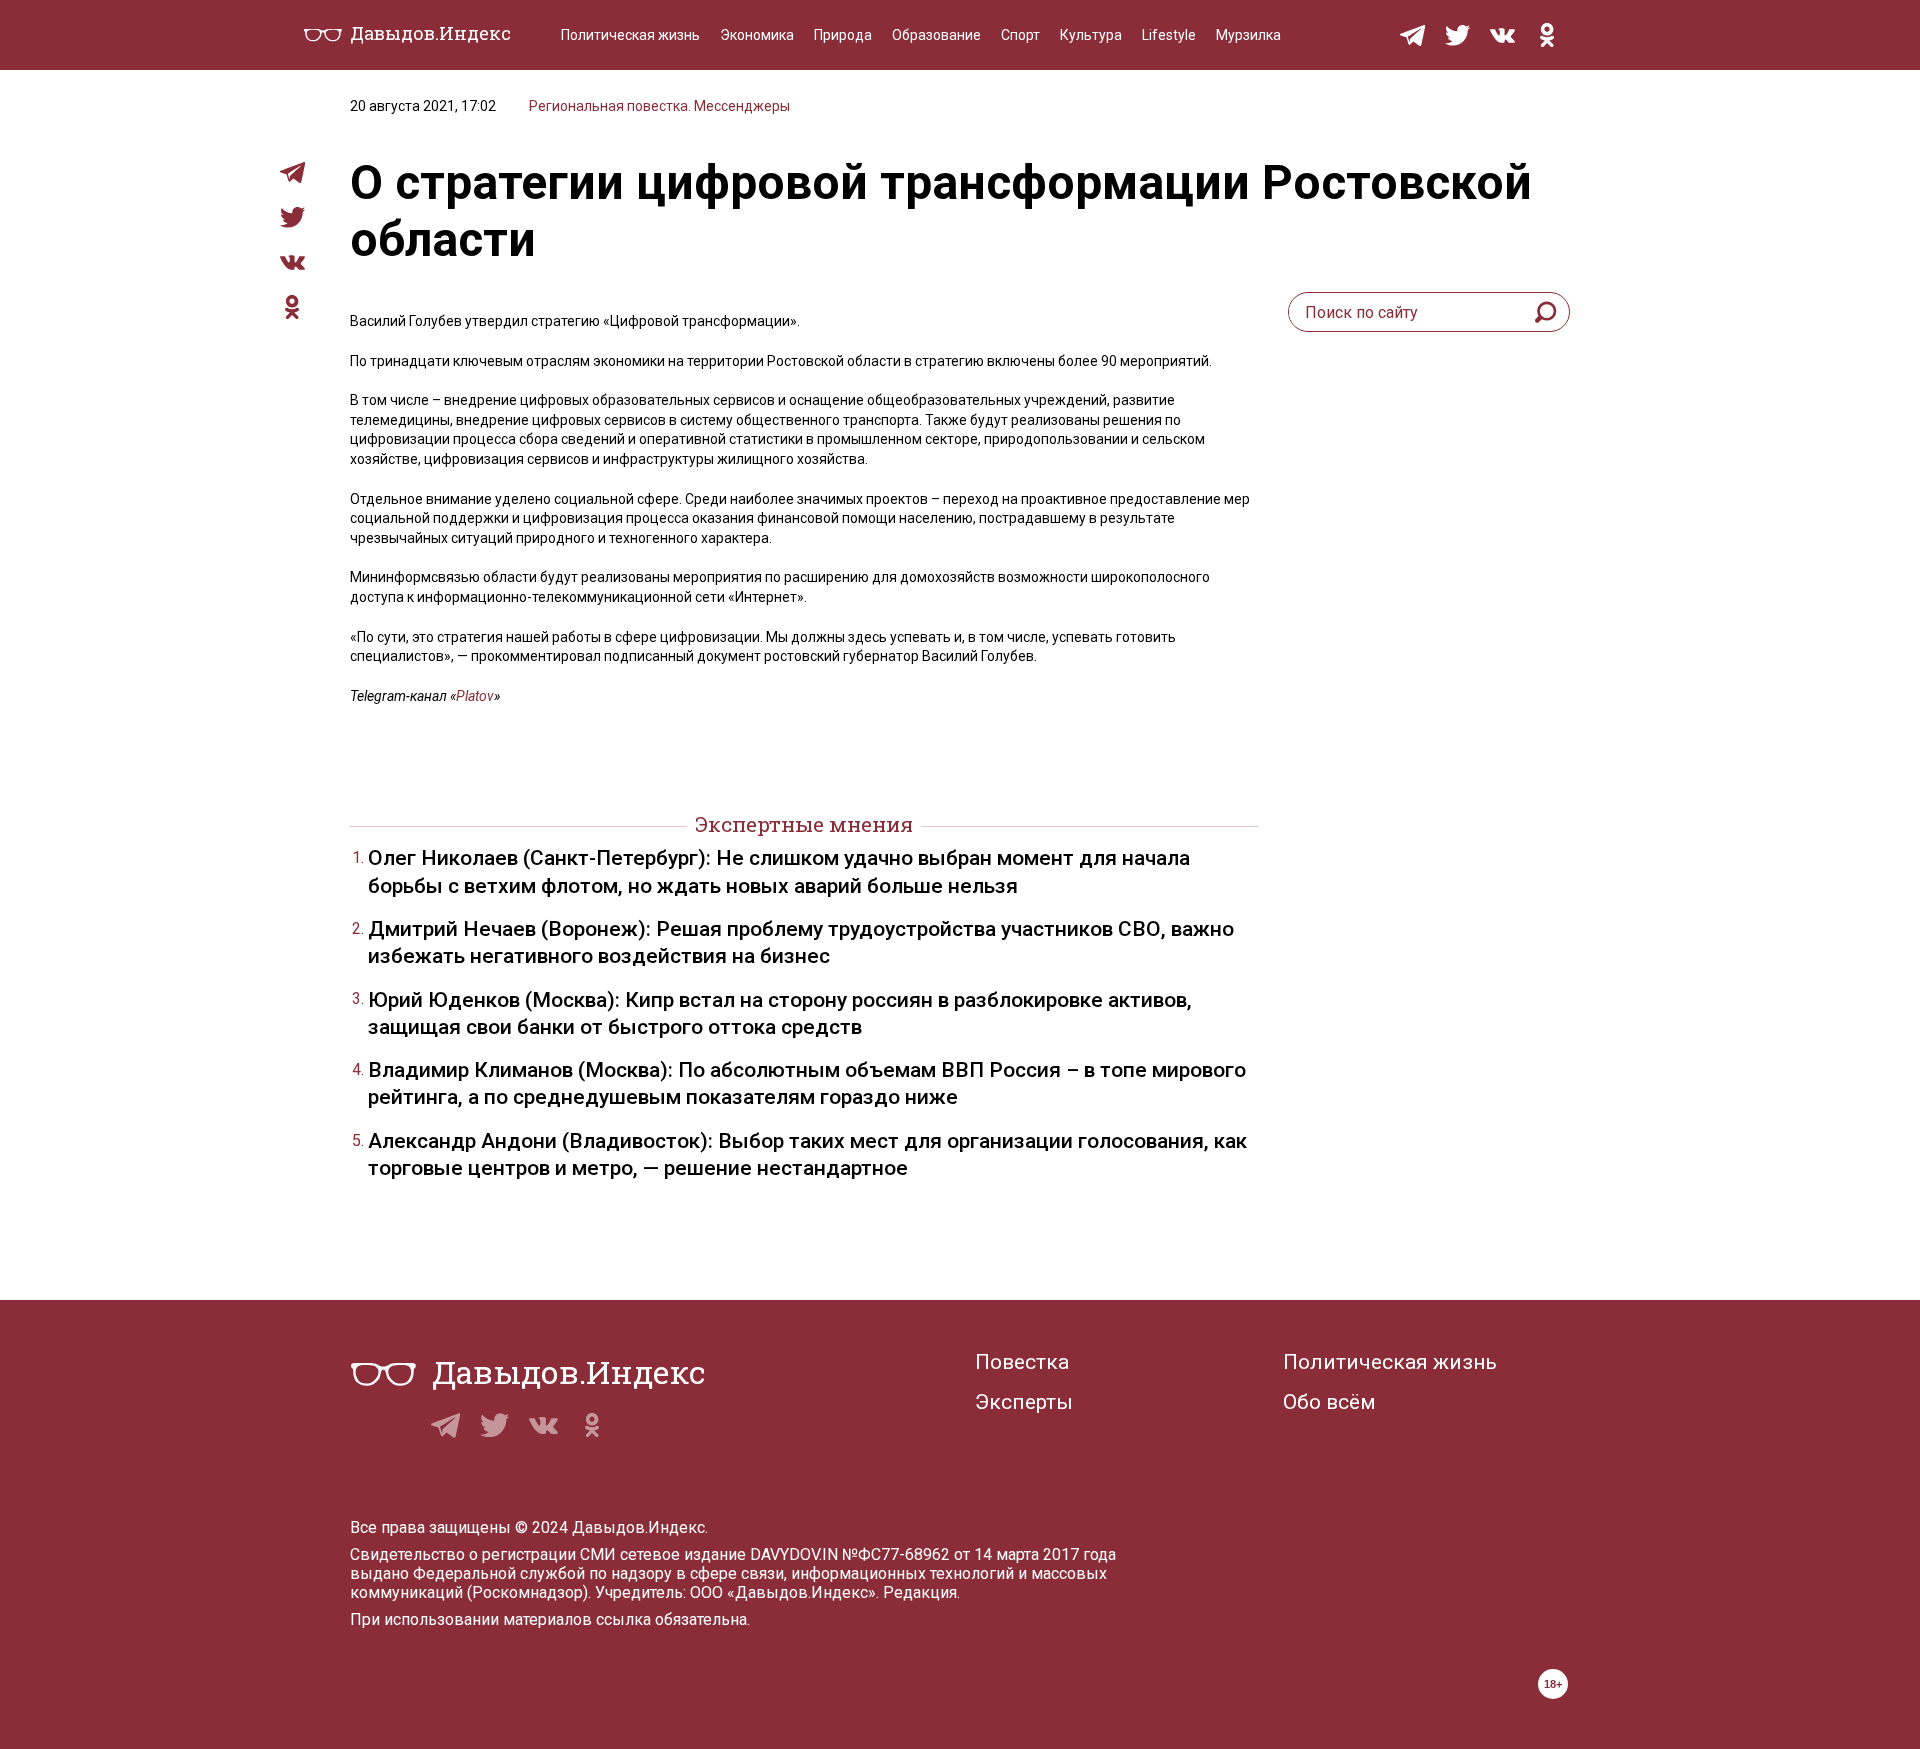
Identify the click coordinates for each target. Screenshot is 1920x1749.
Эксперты (1024, 1402)
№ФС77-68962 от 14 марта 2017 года (979, 1554)
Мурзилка (1248, 35)
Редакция (920, 1592)
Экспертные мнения (804, 824)
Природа (843, 35)
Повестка (1022, 1362)
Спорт (1020, 35)
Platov (475, 696)
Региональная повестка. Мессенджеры (659, 106)
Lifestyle (1169, 35)
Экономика (757, 35)
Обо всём (1329, 1402)
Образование (936, 35)
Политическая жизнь (630, 35)
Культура (1091, 35)
